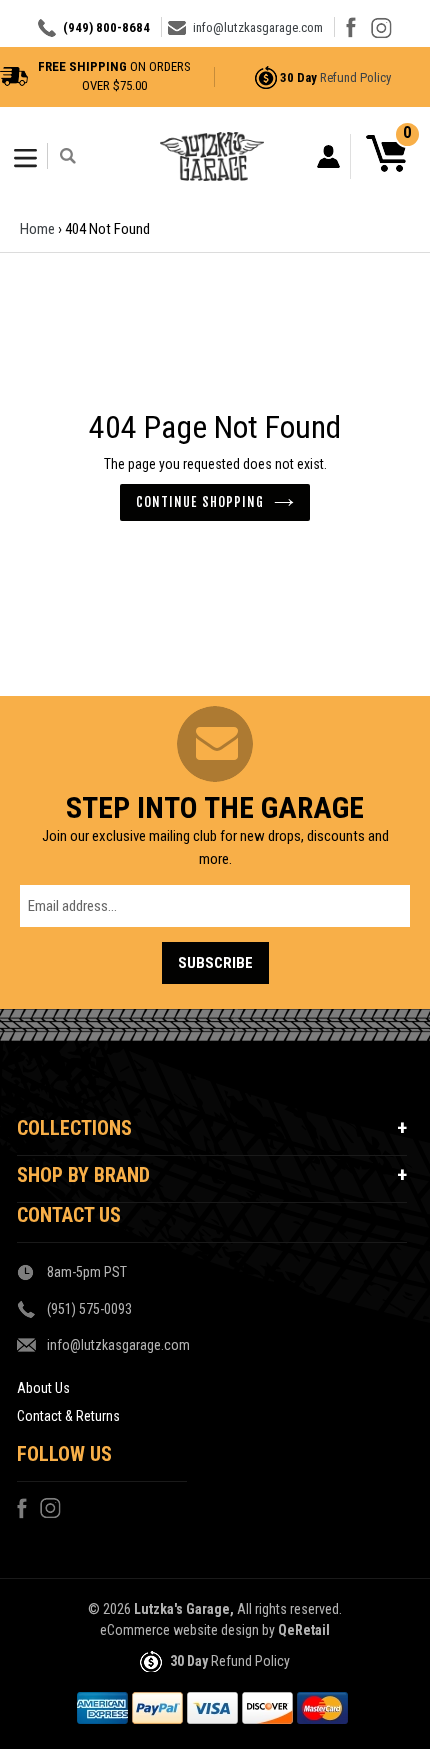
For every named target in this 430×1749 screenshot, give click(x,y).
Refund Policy (355, 77)
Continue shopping (200, 502)
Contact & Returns (68, 1416)
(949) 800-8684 (106, 27)
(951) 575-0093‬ (89, 1309)
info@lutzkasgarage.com (258, 27)
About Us (43, 1388)
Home (37, 229)
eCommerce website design (179, 1630)
